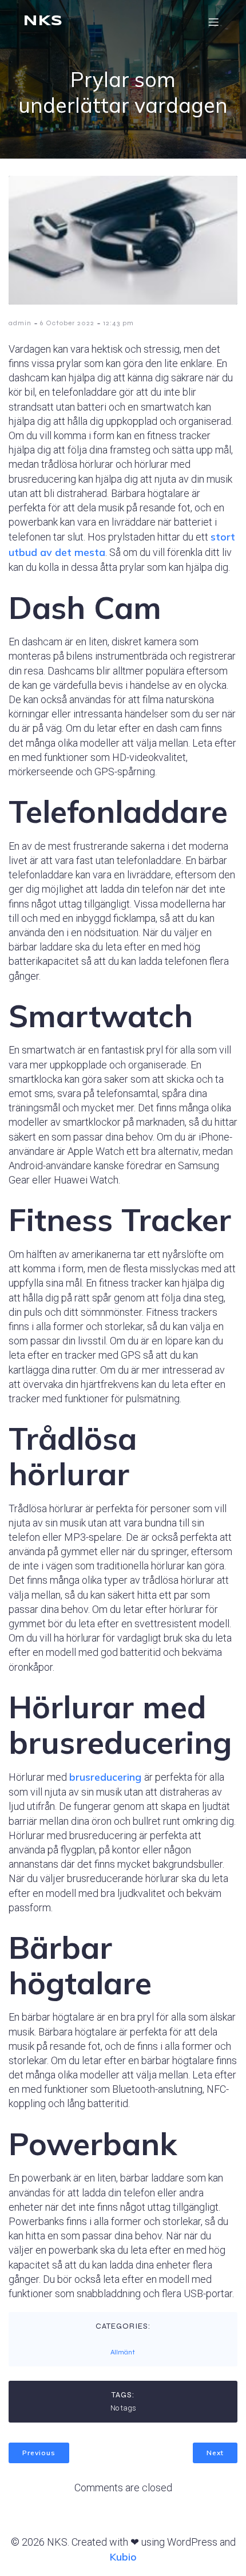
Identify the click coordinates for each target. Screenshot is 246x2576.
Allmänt (123, 2352)
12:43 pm (118, 323)
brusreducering (107, 1777)
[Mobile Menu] (213, 22)
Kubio (123, 2557)
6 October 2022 (67, 323)
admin (20, 323)
